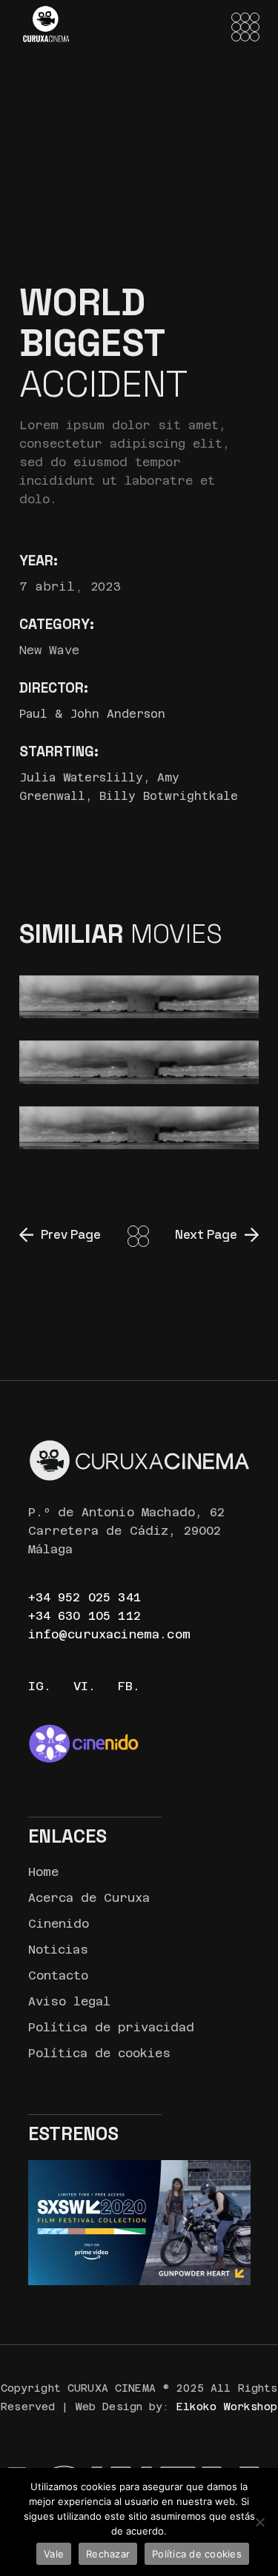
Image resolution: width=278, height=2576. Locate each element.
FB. (129, 1686)
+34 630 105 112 (85, 1616)
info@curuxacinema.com (109, 1634)
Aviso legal (69, 2001)
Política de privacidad (111, 2027)
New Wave (49, 650)
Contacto (58, 1975)
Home (43, 1872)
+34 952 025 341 (85, 1597)
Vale (54, 2554)
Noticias (58, 1950)
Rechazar (108, 2554)
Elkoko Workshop (227, 2407)
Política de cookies (99, 2053)
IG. (40, 1686)
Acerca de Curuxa (89, 1898)
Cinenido (59, 1924)
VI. (85, 1686)
